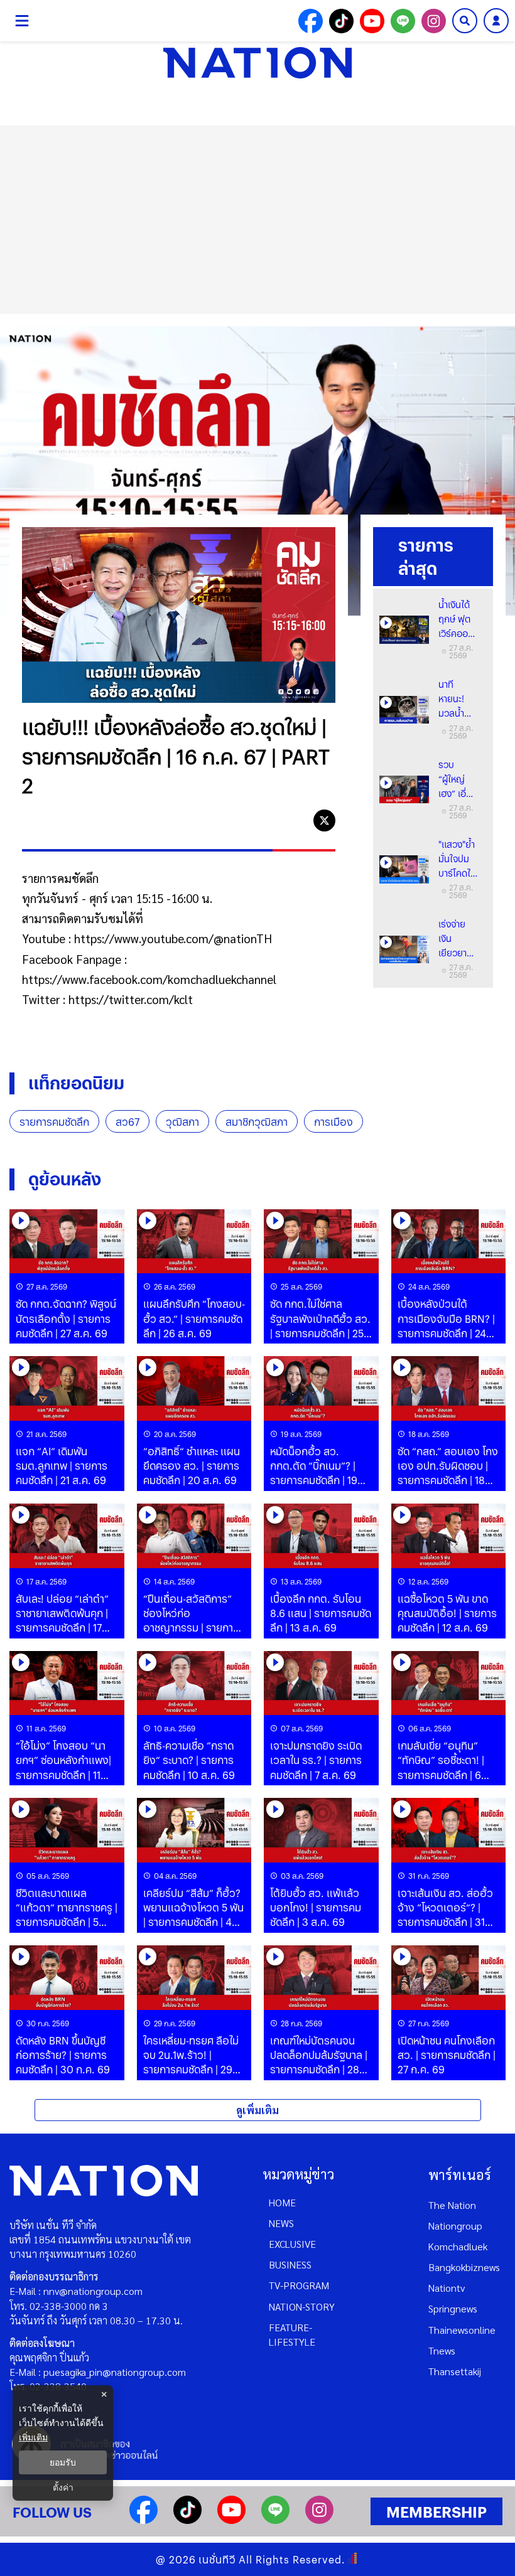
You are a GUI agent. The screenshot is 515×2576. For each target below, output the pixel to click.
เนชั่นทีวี (217, 2559)
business (290, 2264)
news (281, 2223)
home (282, 2202)
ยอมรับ (63, 2462)
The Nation (452, 2205)
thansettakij (455, 2371)
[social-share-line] (403, 21)
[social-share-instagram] (434, 21)
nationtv (447, 2288)
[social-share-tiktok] (341, 21)
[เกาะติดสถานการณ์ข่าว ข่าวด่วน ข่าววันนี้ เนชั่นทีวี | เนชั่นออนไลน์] (257, 63)
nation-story (302, 2306)
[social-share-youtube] (372, 21)
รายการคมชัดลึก (54, 1122)
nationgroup (455, 2226)
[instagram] (319, 2520)
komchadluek (458, 2246)
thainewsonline (462, 2330)
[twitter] (324, 820)
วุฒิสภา (182, 1122)
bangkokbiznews (464, 2267)
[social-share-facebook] (311, 21)
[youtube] (231, 2520)
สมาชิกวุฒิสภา (257, 1122)
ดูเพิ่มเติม (257, 2110)
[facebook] (268, 820)
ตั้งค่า (63, 2488)
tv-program (299, 2285)
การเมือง (333, 1122)
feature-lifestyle (292, 2334)
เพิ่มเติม (33, 2437)
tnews (442, 2350)
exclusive (292, 2244)
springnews (453, 2308)
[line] (296, 820)
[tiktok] (187, 2520)
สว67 (127, 1122)
